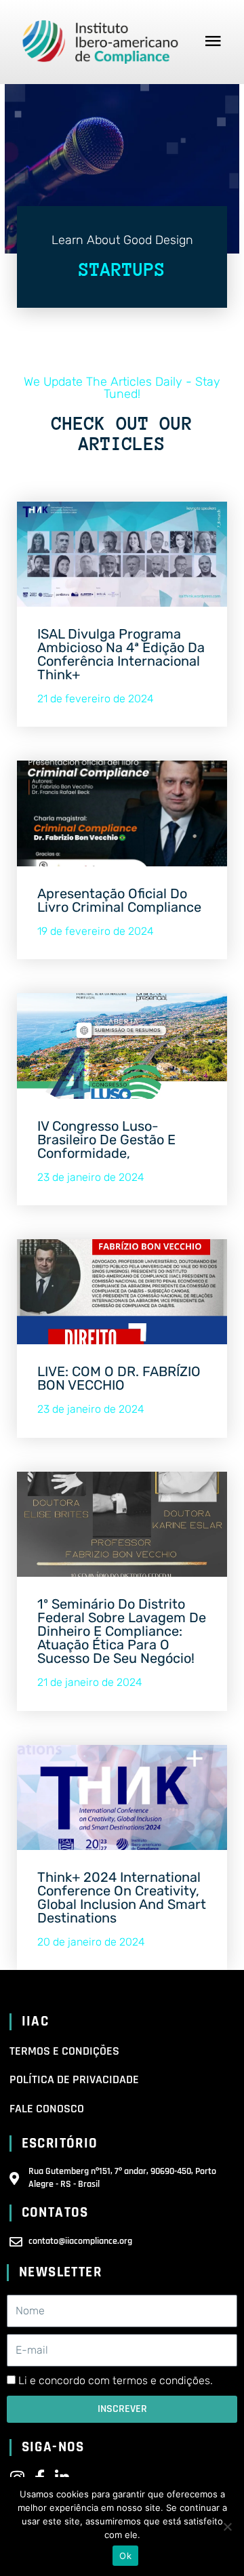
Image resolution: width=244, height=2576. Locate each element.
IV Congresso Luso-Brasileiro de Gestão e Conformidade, (106, 1140)
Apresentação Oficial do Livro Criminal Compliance (119, 900)
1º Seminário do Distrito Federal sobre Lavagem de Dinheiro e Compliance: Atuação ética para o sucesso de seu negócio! (122, 1631)
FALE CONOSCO (47, 2109)
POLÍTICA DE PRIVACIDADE (74, 2079)
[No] (227, 2527)
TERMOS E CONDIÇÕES (64, 2051)
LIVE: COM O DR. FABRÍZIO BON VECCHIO (119, 1378)
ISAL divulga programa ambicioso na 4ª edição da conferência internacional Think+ (121, 654)
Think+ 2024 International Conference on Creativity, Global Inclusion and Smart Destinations (122, 1897)
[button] (213, 42)
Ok (125, 2556)
